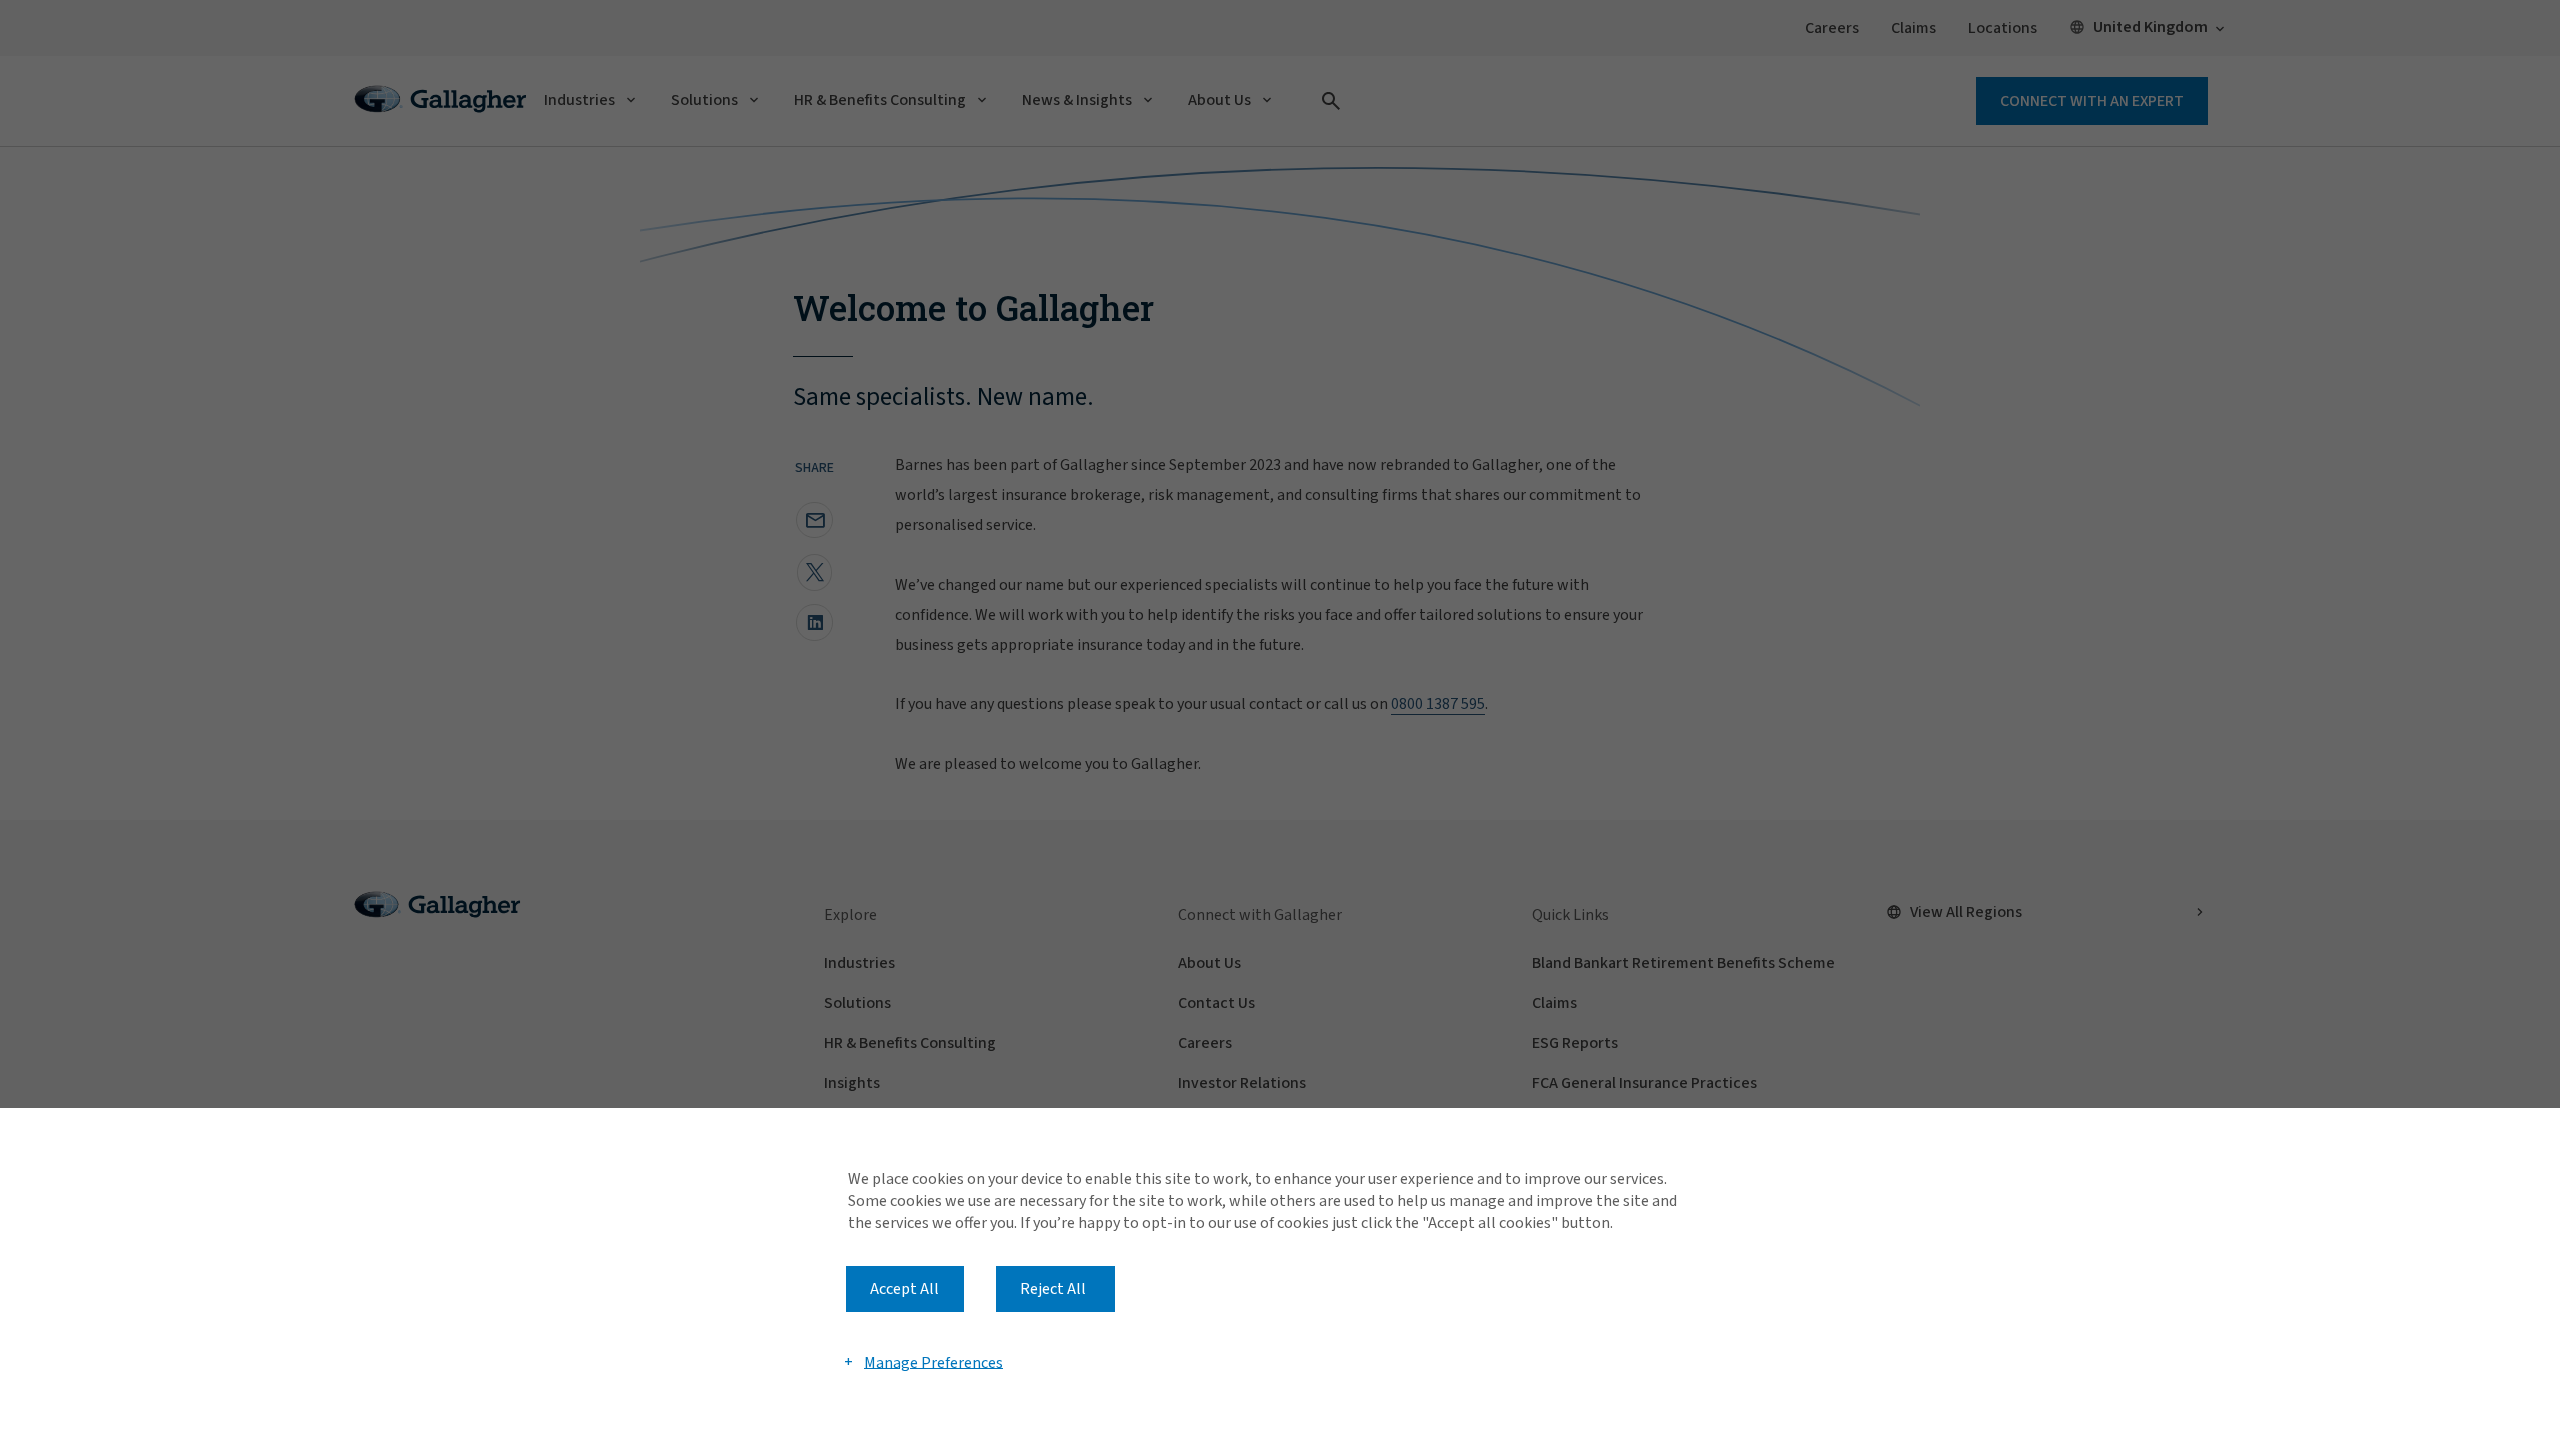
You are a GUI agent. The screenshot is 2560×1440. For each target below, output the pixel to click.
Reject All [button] (1053, 1289)
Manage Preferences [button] (933, 1362)
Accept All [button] (904, 1289)
